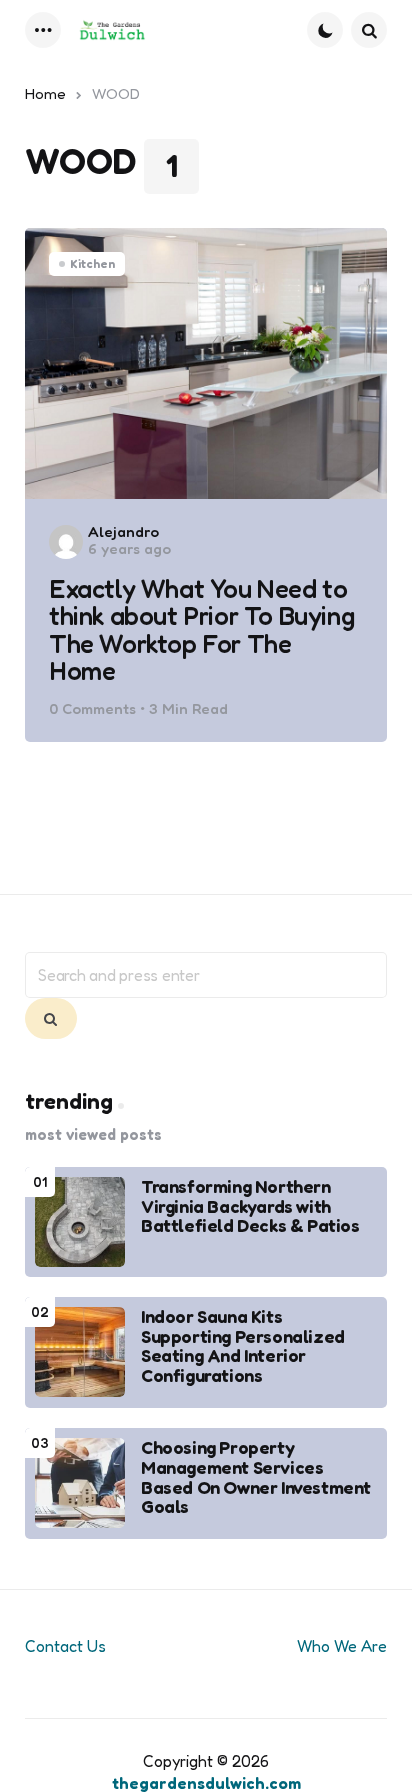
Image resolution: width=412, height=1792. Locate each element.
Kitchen (92, 263)
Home (45, 93)
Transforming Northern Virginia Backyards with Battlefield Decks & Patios (250, 1206)
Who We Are (342, 1646)
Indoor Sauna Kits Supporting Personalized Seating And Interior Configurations (243, 1346)
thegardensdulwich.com (206, 1783)
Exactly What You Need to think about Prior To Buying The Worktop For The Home (202, 629)
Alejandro (123, 531)
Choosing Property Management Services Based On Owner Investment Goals (256, 1477)
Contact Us (65, 1646)
